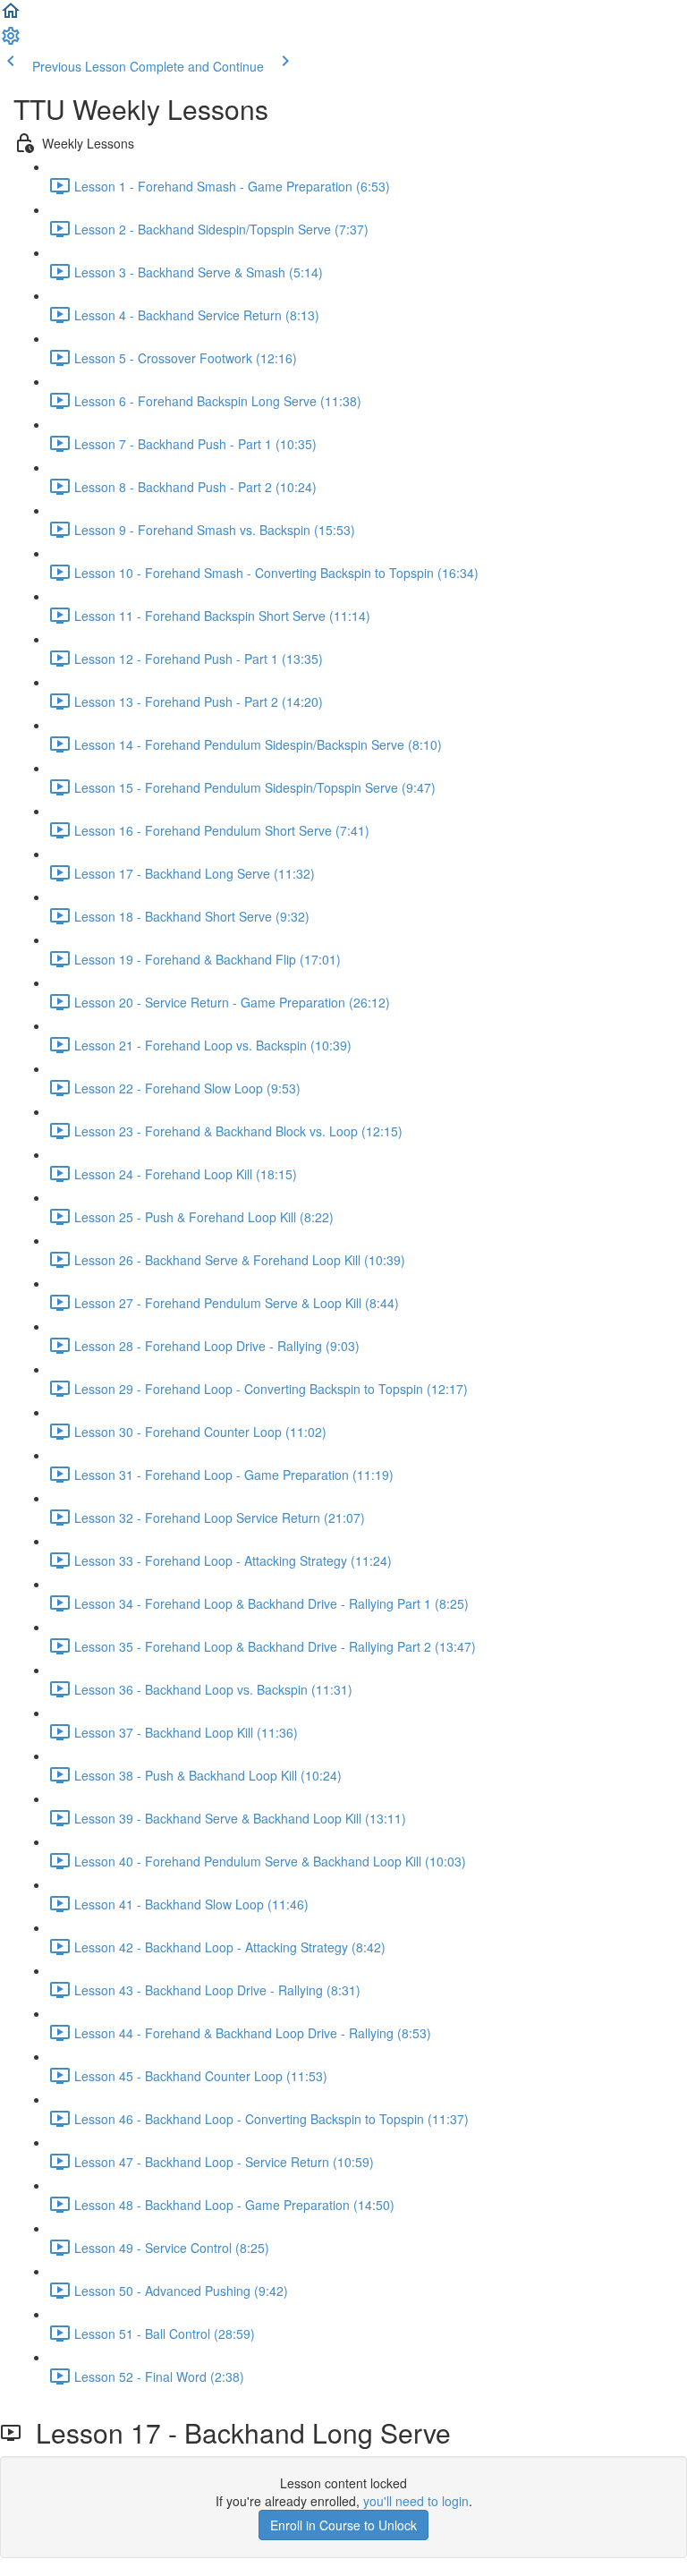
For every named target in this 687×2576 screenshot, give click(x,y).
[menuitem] (11, 41)
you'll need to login (416, 2501)
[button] (11, 16)
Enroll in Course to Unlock (343, 2525)
